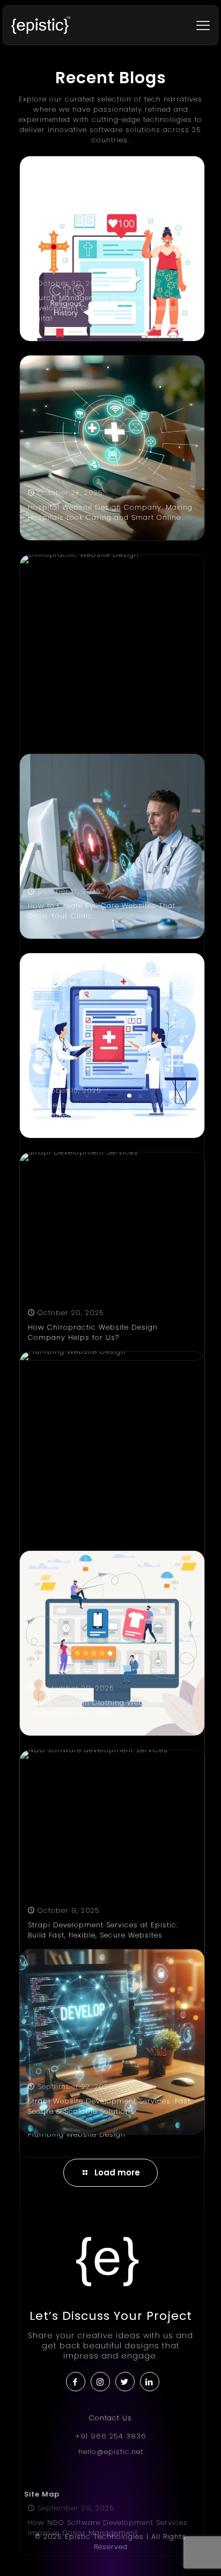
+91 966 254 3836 (111, 2436)
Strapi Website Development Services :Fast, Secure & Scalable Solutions (110, 2106)
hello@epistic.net (111, 2452)
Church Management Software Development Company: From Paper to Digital (102, 308)
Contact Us (110, 2418)
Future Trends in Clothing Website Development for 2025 (93, 1708)
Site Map (42, 2494)
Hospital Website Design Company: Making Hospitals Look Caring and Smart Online (110, 512)
